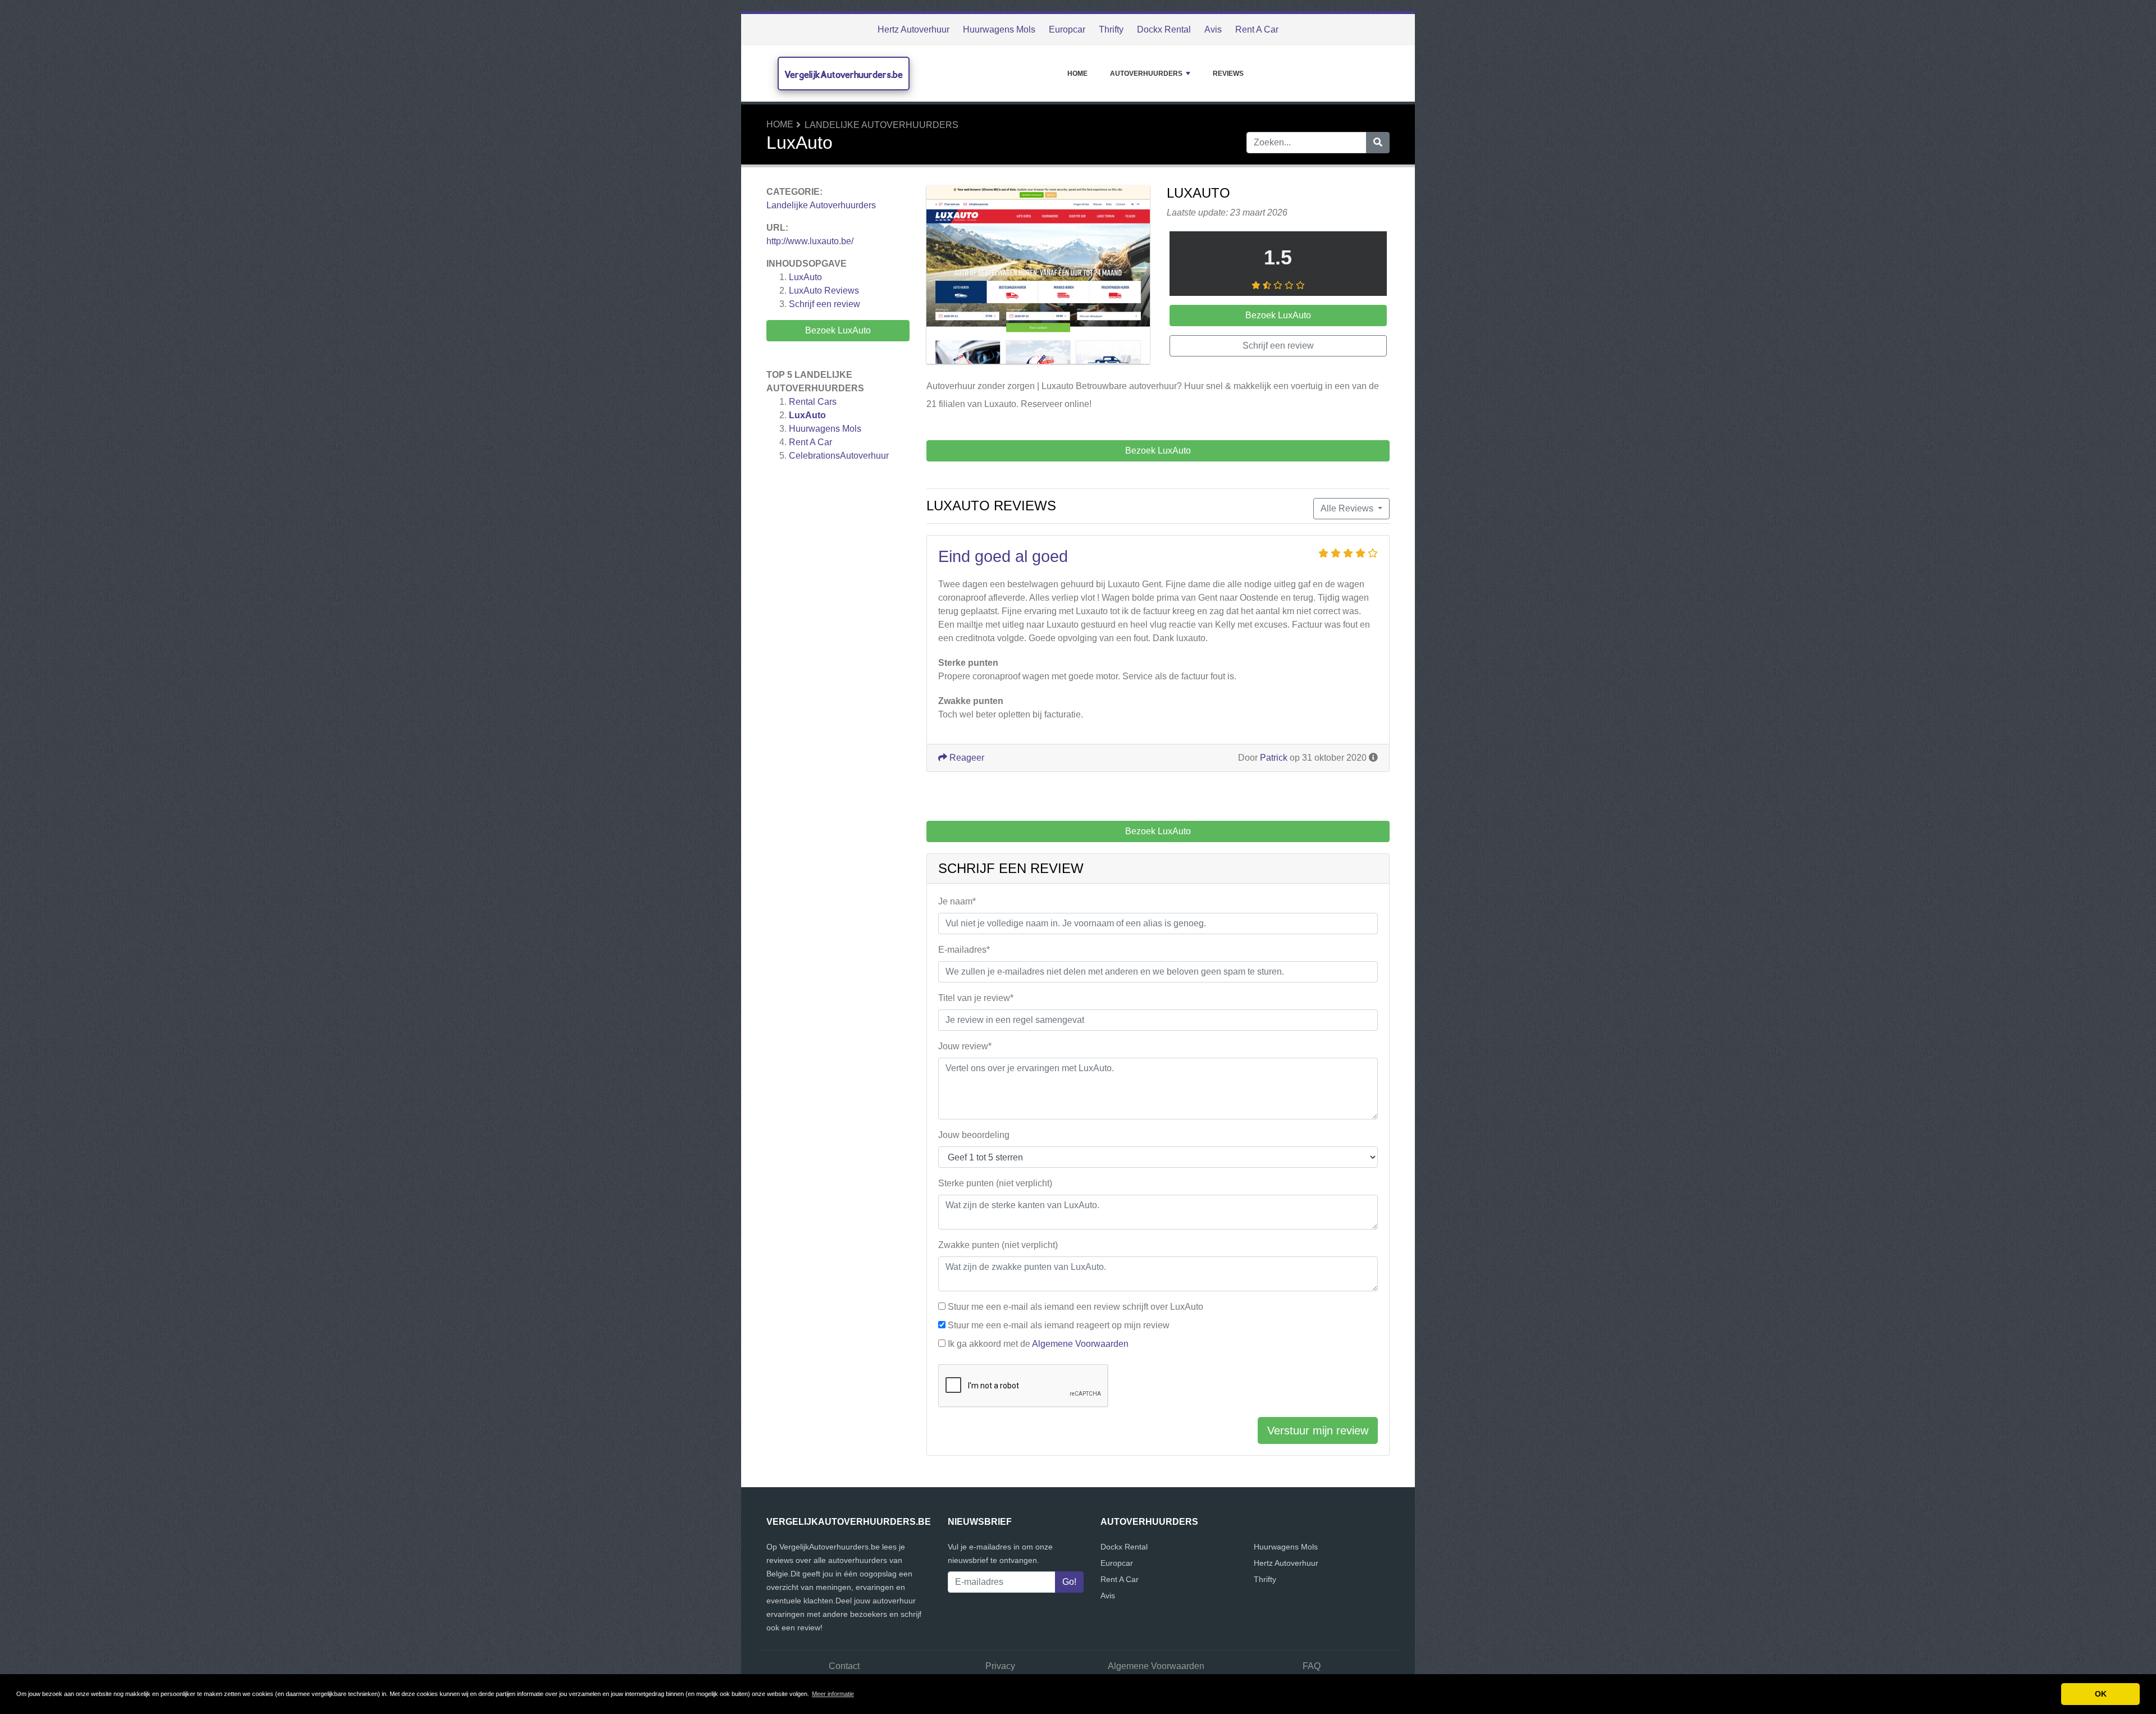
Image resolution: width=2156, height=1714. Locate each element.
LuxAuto (805, 277)
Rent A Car (1257, 29)
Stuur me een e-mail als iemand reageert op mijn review (1059, 1325)
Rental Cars (813, 402)
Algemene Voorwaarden (1080, 1344)
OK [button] (2101, 1694)
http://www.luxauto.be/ (810, 241)
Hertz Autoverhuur (913, 29)
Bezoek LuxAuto (838, 330)
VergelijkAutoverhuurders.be (844, 74)
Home (1077, 74)
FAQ (1312, 1666)
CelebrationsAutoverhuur (839, 456)
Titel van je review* (976, 998)
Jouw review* (965, 1046)
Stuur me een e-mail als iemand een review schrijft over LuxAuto (1075, 1307)
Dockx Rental (1164, 29)
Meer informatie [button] (833, 1694)
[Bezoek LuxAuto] (1038, 276)
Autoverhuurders (1146, 74)
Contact (844, 1666)
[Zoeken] (1378, 143)
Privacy (1000, 1666)
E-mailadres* (964, 950)
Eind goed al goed (1003, 556)
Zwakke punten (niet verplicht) (998, 1245)
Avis (1213, 29)
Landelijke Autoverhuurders (881, 125)
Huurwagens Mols (999, 29)
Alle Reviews (1348, 508)
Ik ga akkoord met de (1038, 1344)
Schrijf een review (825, 304)
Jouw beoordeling (974, 1135)
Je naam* (957, 901)
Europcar (1067, 29)
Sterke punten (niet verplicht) (995, 1183)
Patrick (1274, 758)
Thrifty (1111, 29)
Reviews (1228, 74)
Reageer (966, 758)
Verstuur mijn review (1318, 1430)
